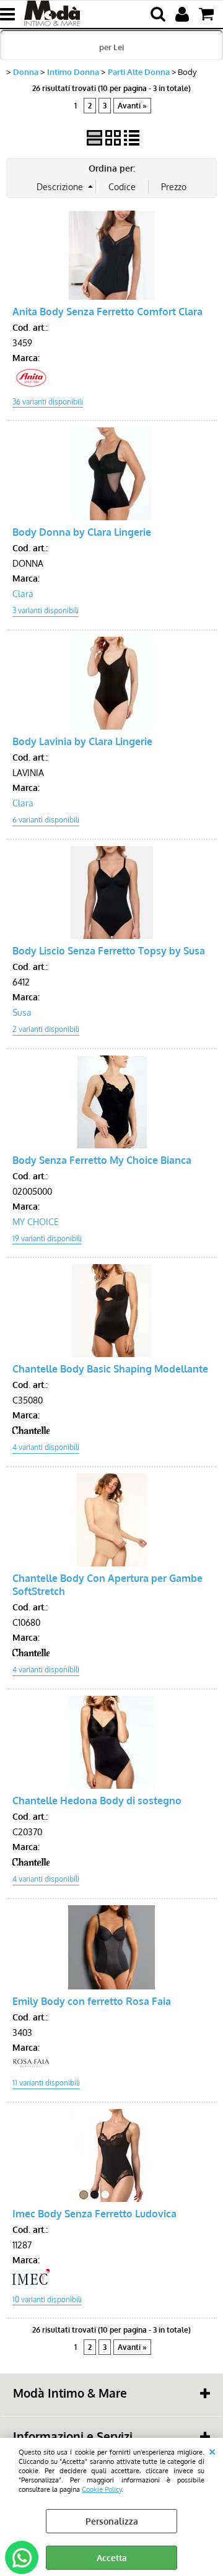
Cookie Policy (102, 2489)
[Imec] (31, 2283)
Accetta (112, 2558)
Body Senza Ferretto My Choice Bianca (102, 1160)
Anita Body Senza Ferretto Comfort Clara (107, 311)
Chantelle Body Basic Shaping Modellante (110, 1369)
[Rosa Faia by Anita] (31, 2066)
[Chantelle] (31, 1430)
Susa (22, 1012)
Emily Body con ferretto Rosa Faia (92, 2001)
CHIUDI (212, 2450)
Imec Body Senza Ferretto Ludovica (94, 2213)
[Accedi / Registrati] (184, 14)
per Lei (111, 47)
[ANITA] (31, 385)
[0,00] (208, 14)
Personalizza (112, 2521)
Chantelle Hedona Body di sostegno (97, 1800)
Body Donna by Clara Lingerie (82, 532)
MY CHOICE (36, 1222)
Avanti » (132, 106)
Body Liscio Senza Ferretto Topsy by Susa (109, 950)
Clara (23, 594)
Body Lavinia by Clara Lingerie (82, 741)
